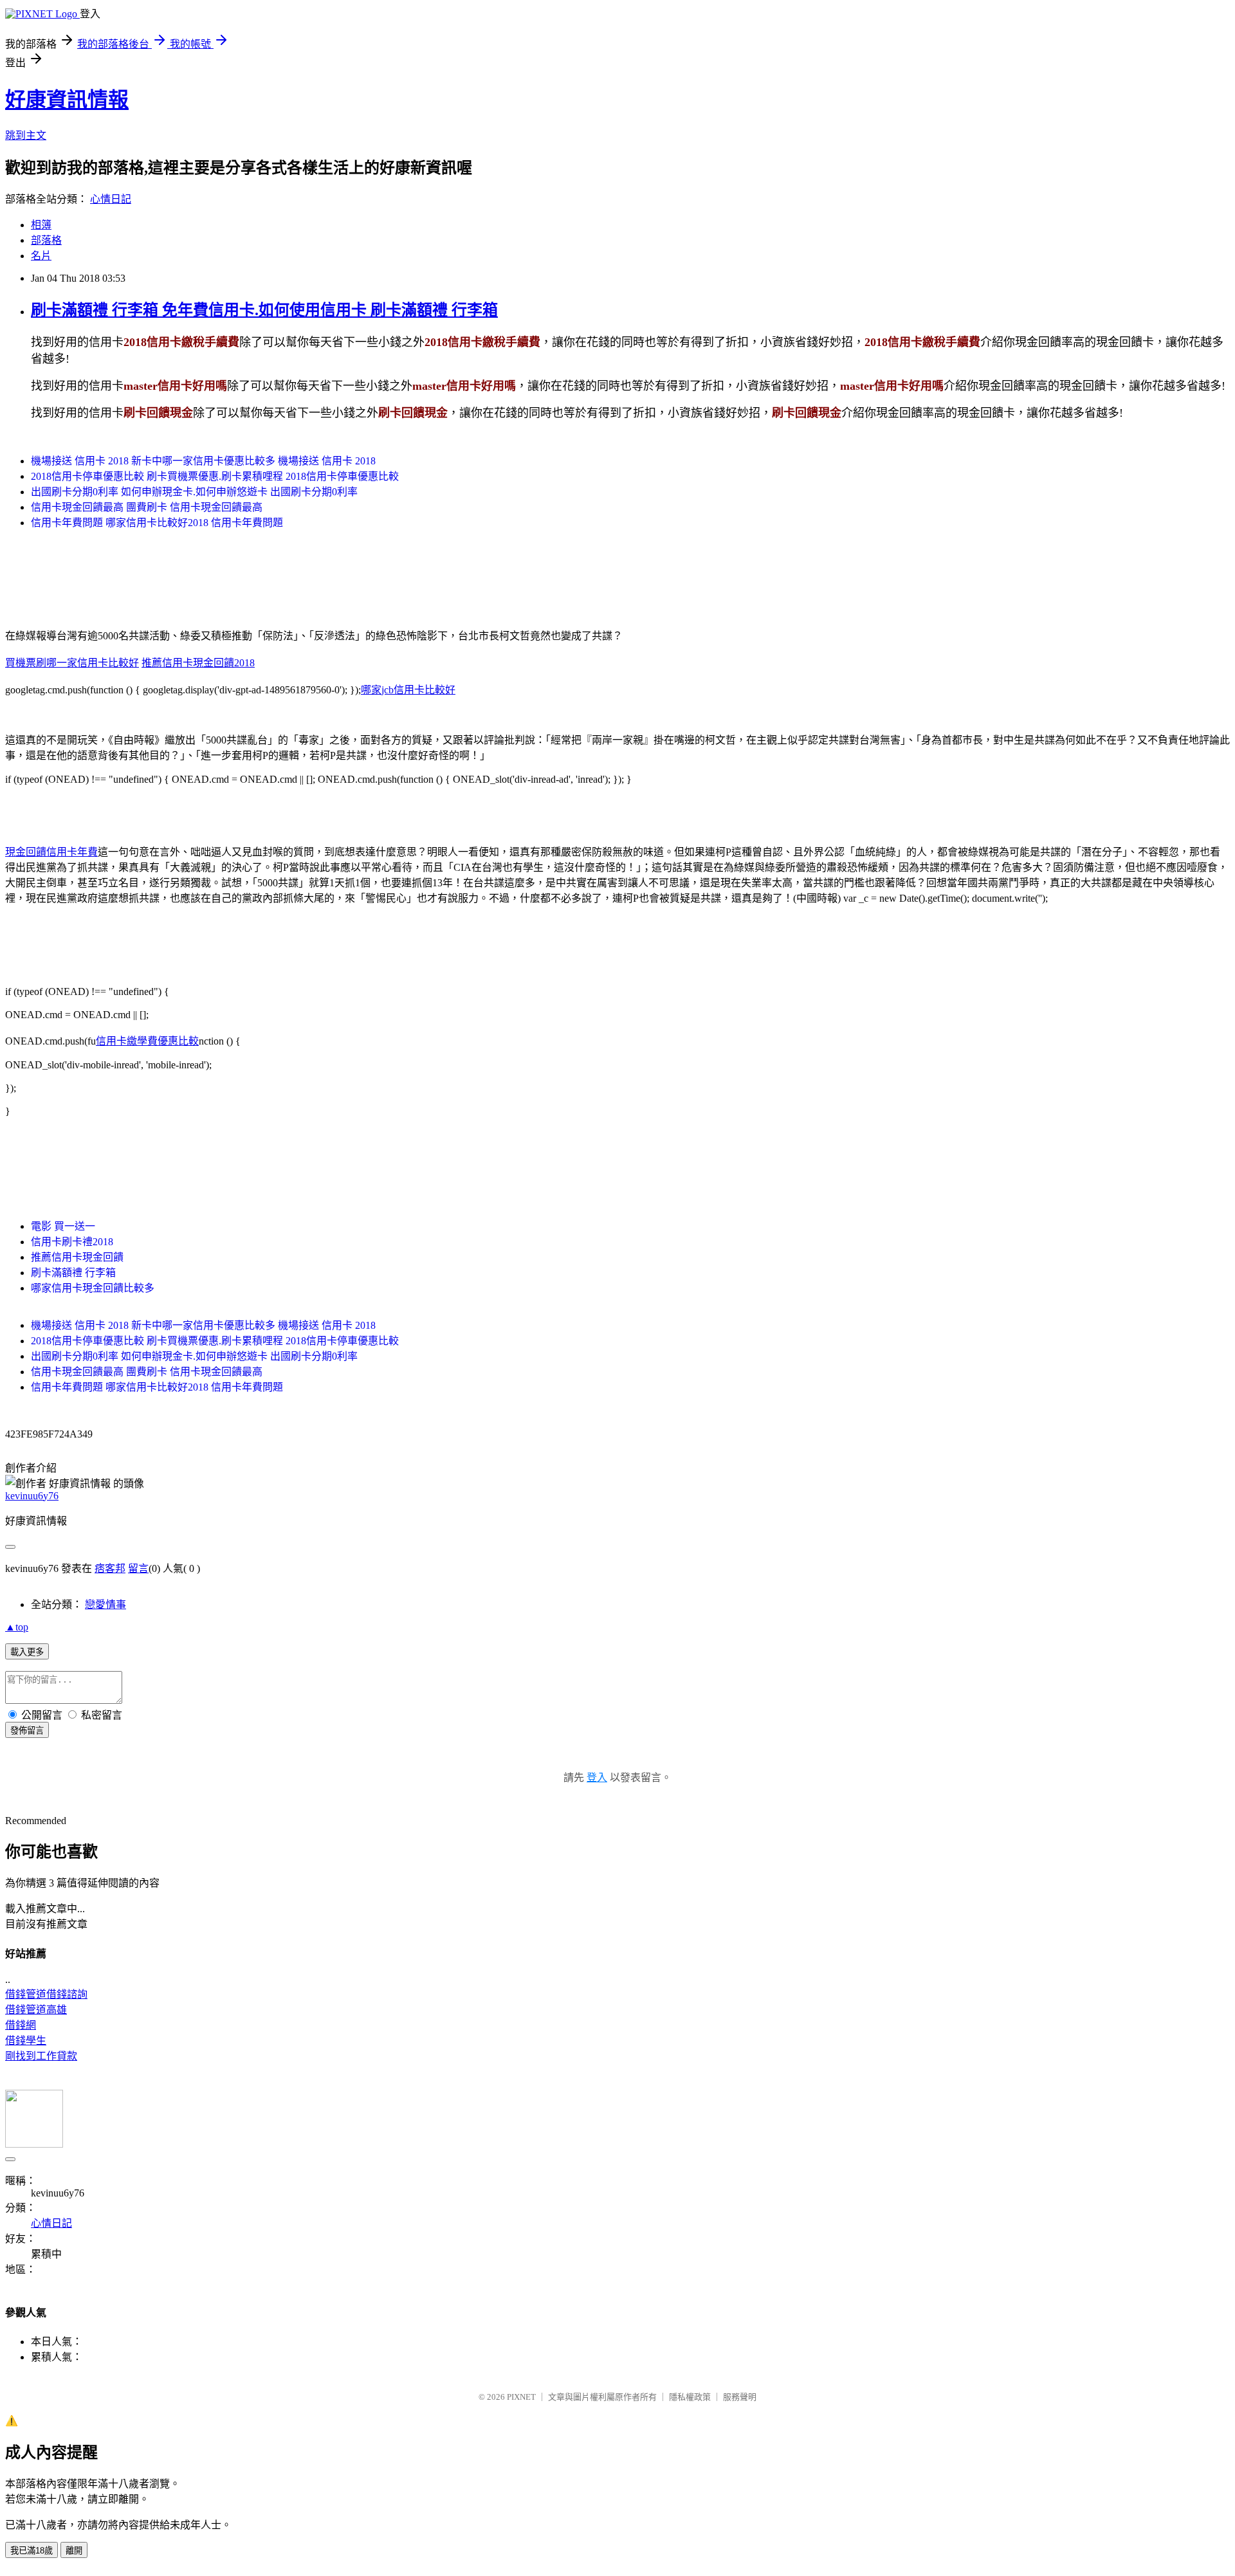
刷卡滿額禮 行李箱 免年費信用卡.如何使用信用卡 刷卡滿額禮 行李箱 (264, 310)
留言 (138, 1568)
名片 (41, 256)
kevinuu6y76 (32, 1496)
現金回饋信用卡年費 (51, 852)
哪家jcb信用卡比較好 (408, 690)
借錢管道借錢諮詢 (46, 1994)
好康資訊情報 (67, 100)
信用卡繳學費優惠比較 (147, 1041)
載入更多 (27, 1652)
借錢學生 (26, 2041)
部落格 (46, 240)
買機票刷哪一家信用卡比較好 (72, 663)
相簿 (41, 225)
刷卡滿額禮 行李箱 (73, 1273)
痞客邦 (110, 1568)
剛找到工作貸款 (41, 2056)
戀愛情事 (105, 1604)
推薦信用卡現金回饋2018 (198, 663)
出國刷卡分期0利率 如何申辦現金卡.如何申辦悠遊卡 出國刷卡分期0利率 (194, 492)
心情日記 (111, 199)
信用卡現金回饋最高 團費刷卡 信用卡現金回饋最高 (147, 507)
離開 (74, 2551)
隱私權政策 (690, 2397)
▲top (17, 1627)
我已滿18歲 (32, 2551)
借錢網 (21, 2025)
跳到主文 (26, 135)
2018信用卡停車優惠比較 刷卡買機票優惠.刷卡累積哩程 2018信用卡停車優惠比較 (215, 476)
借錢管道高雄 (36, 2010)
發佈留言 (27, 1731)
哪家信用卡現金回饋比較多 (93, 1288)
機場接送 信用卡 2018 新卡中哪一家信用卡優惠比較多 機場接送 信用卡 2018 (203, 461)
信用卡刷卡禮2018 (72, 1242)
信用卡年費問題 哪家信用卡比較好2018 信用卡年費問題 (157, 523)
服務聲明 (740, 2397)
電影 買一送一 (63, 1226)
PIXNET (521, 2397)
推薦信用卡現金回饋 (77, 1257)
